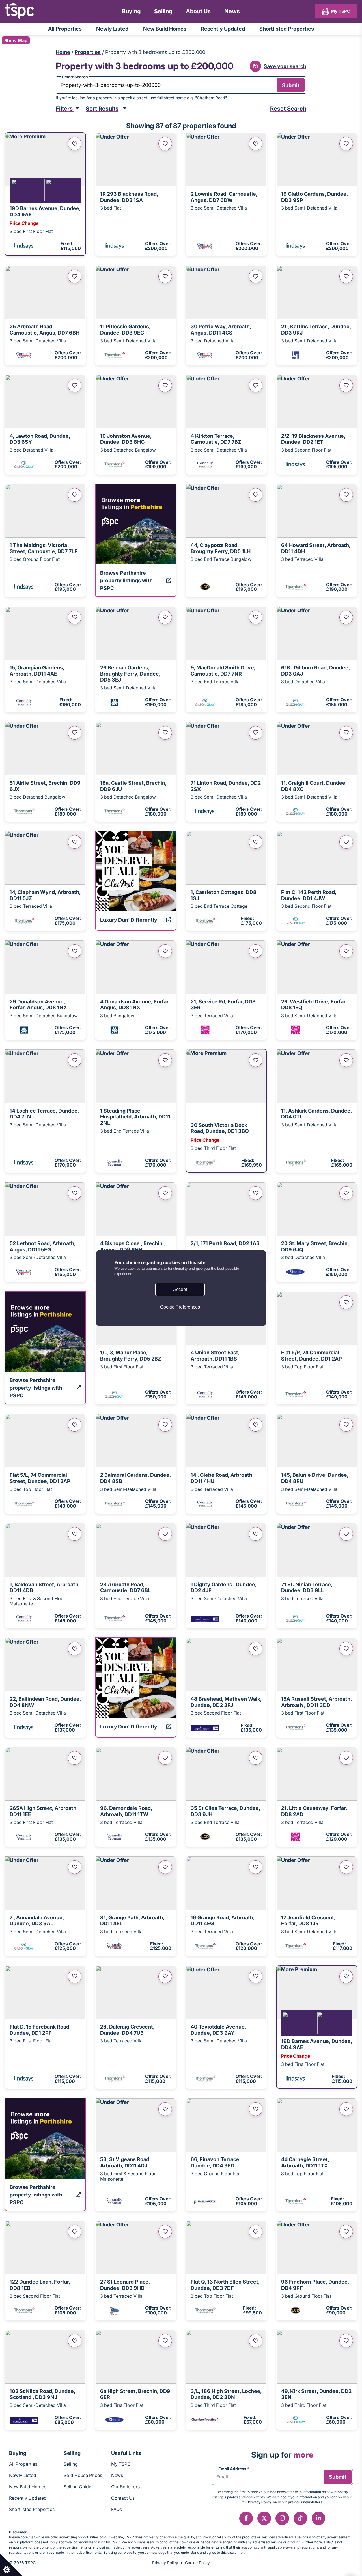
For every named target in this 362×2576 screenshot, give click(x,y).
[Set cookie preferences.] (11, 2565)
